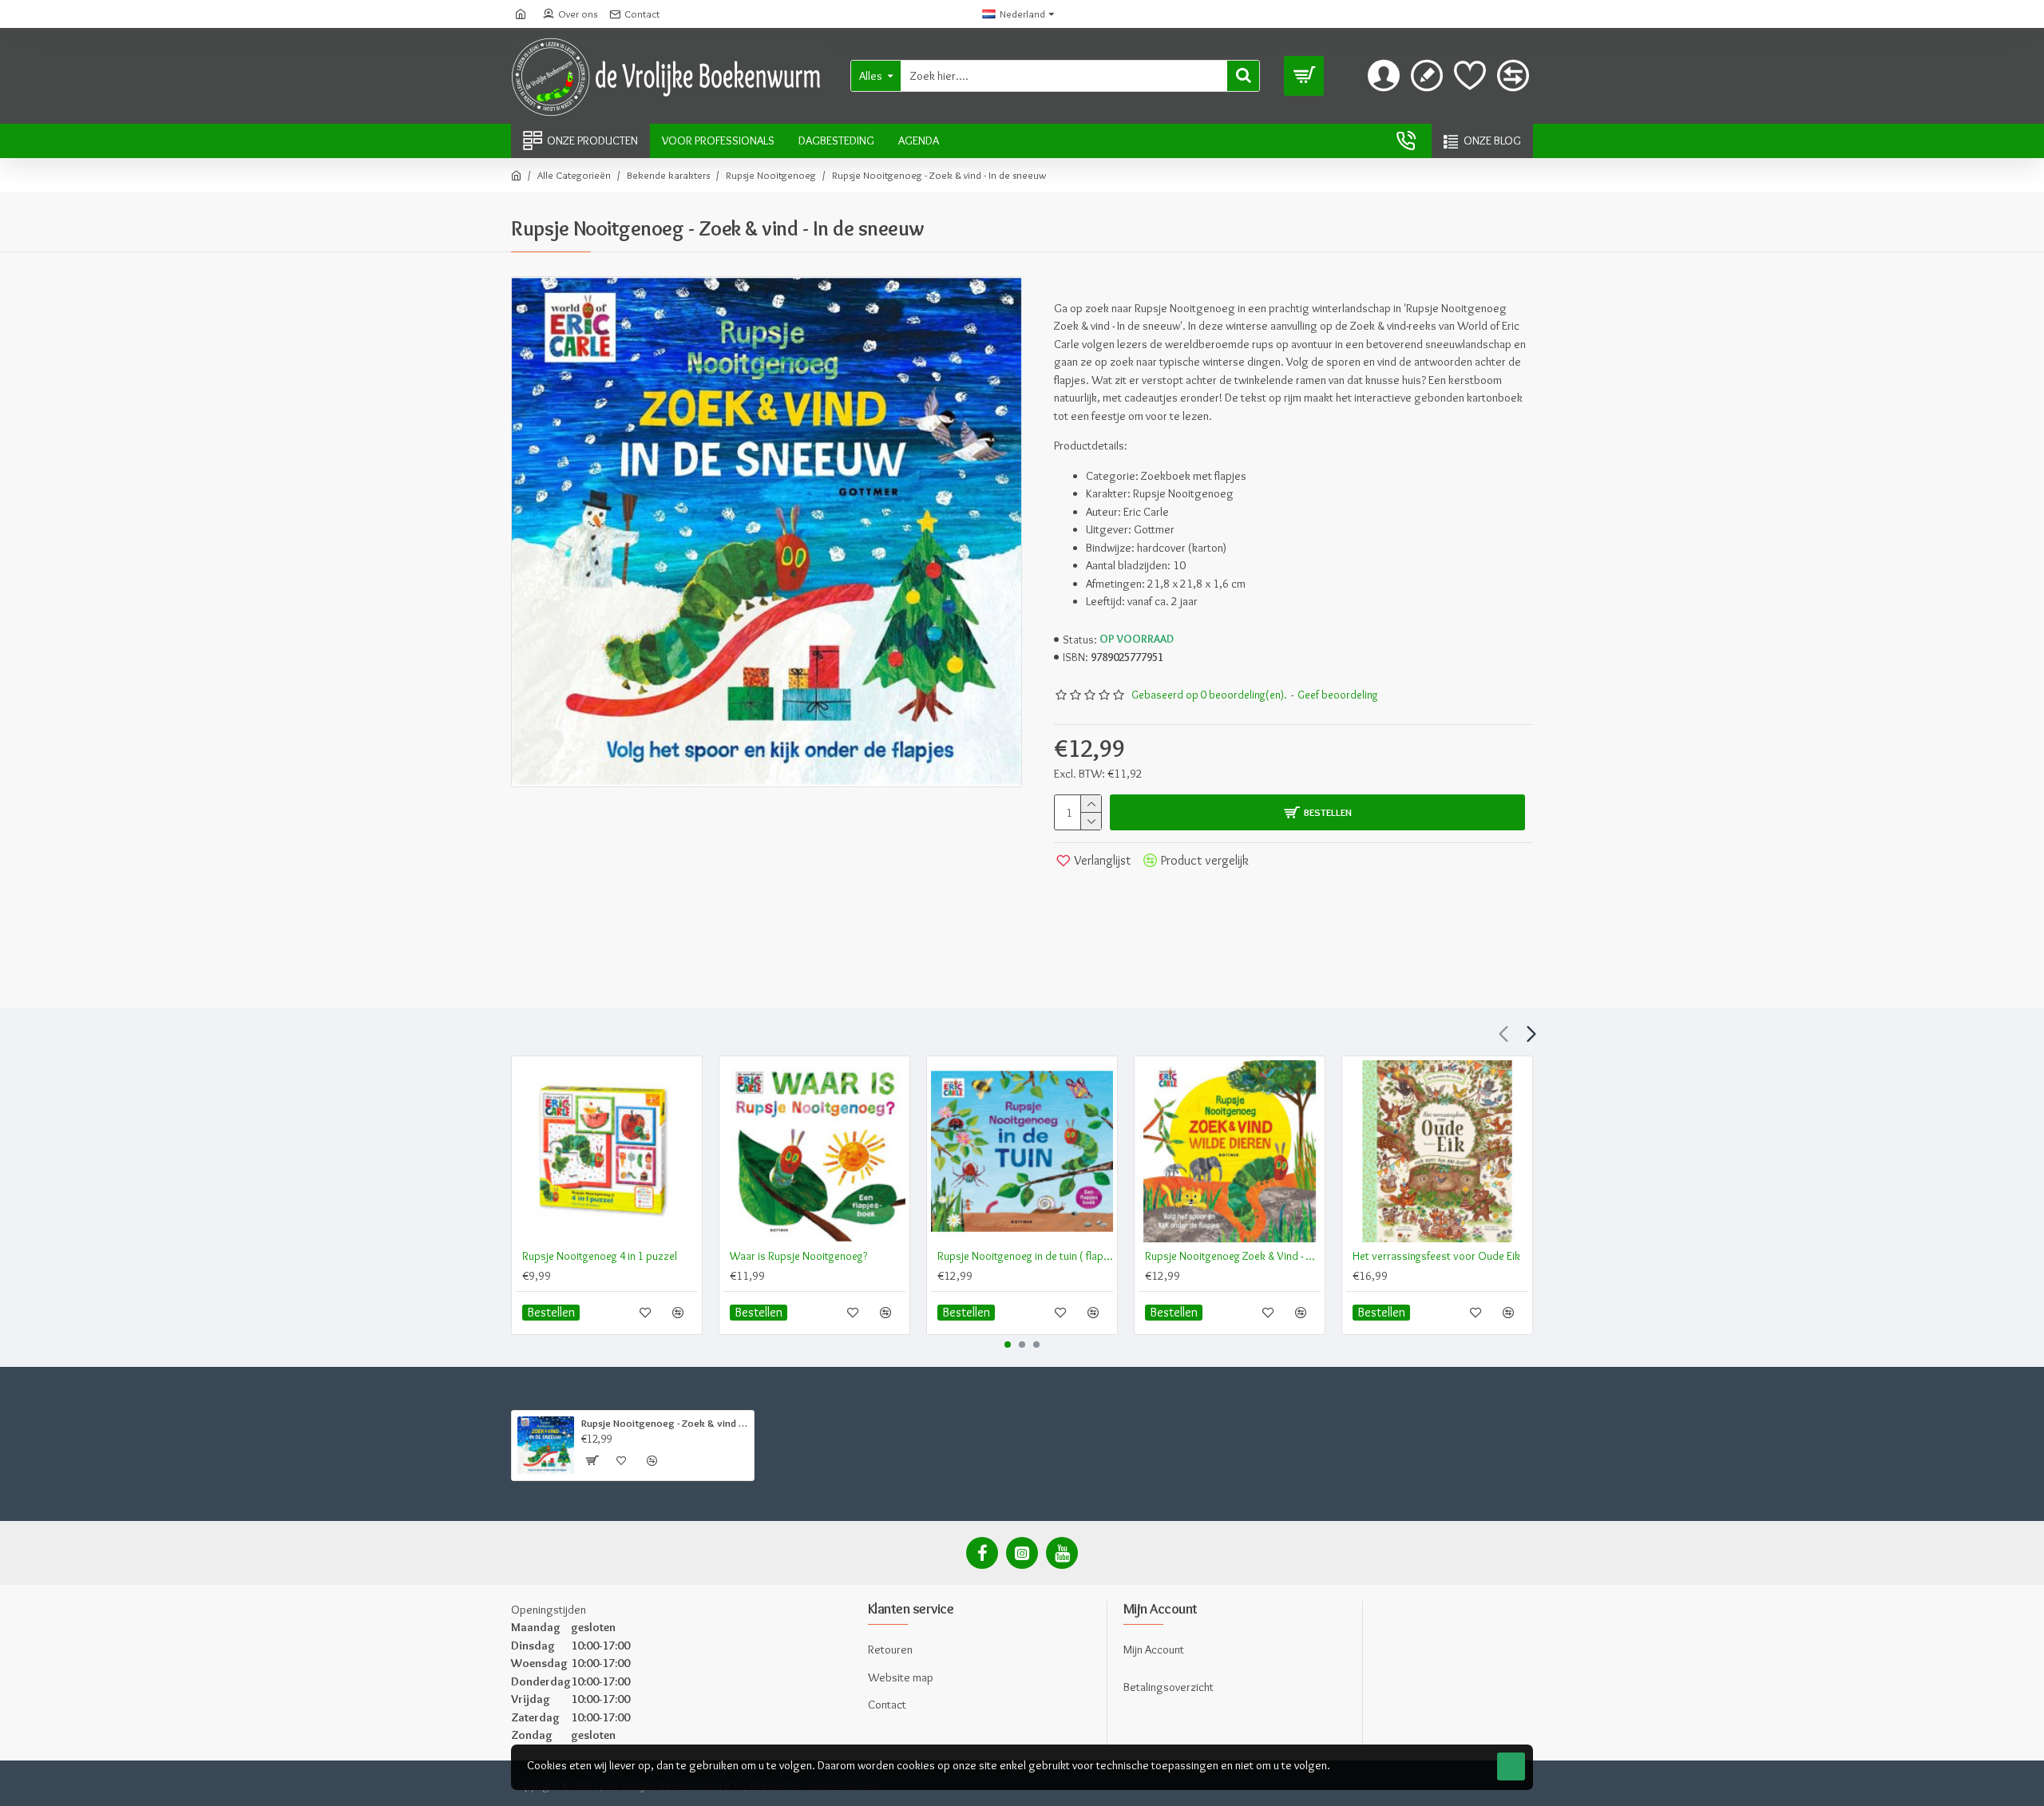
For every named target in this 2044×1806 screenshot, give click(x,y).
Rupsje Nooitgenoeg (771, 175)
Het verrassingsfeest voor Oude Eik (1436, 1256)
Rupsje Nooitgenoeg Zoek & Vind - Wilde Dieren (1233, 1256)
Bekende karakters (668, 175)
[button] (1503, 1034)
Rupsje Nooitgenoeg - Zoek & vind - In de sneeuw (665, 1423)
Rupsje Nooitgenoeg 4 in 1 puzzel (600, 1256)
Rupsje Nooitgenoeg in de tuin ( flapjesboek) (1025, 1256)
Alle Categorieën (574, 175)
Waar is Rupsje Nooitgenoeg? (798, 1256)
